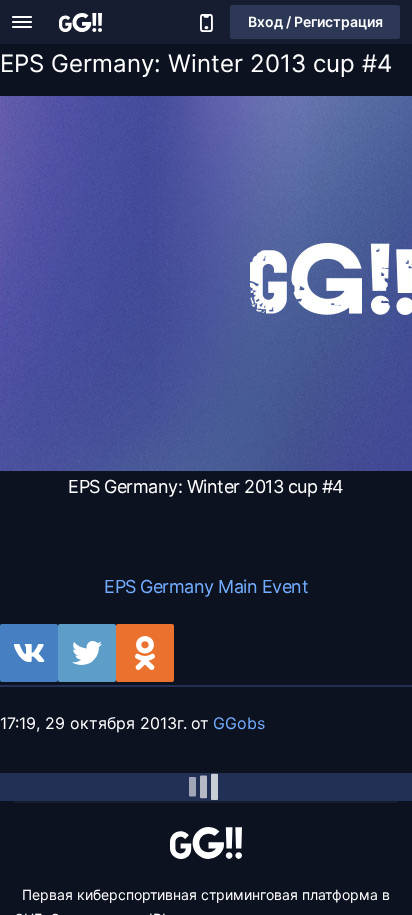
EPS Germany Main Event (206, 586)
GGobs (239, 723)
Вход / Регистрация (315, 21)
